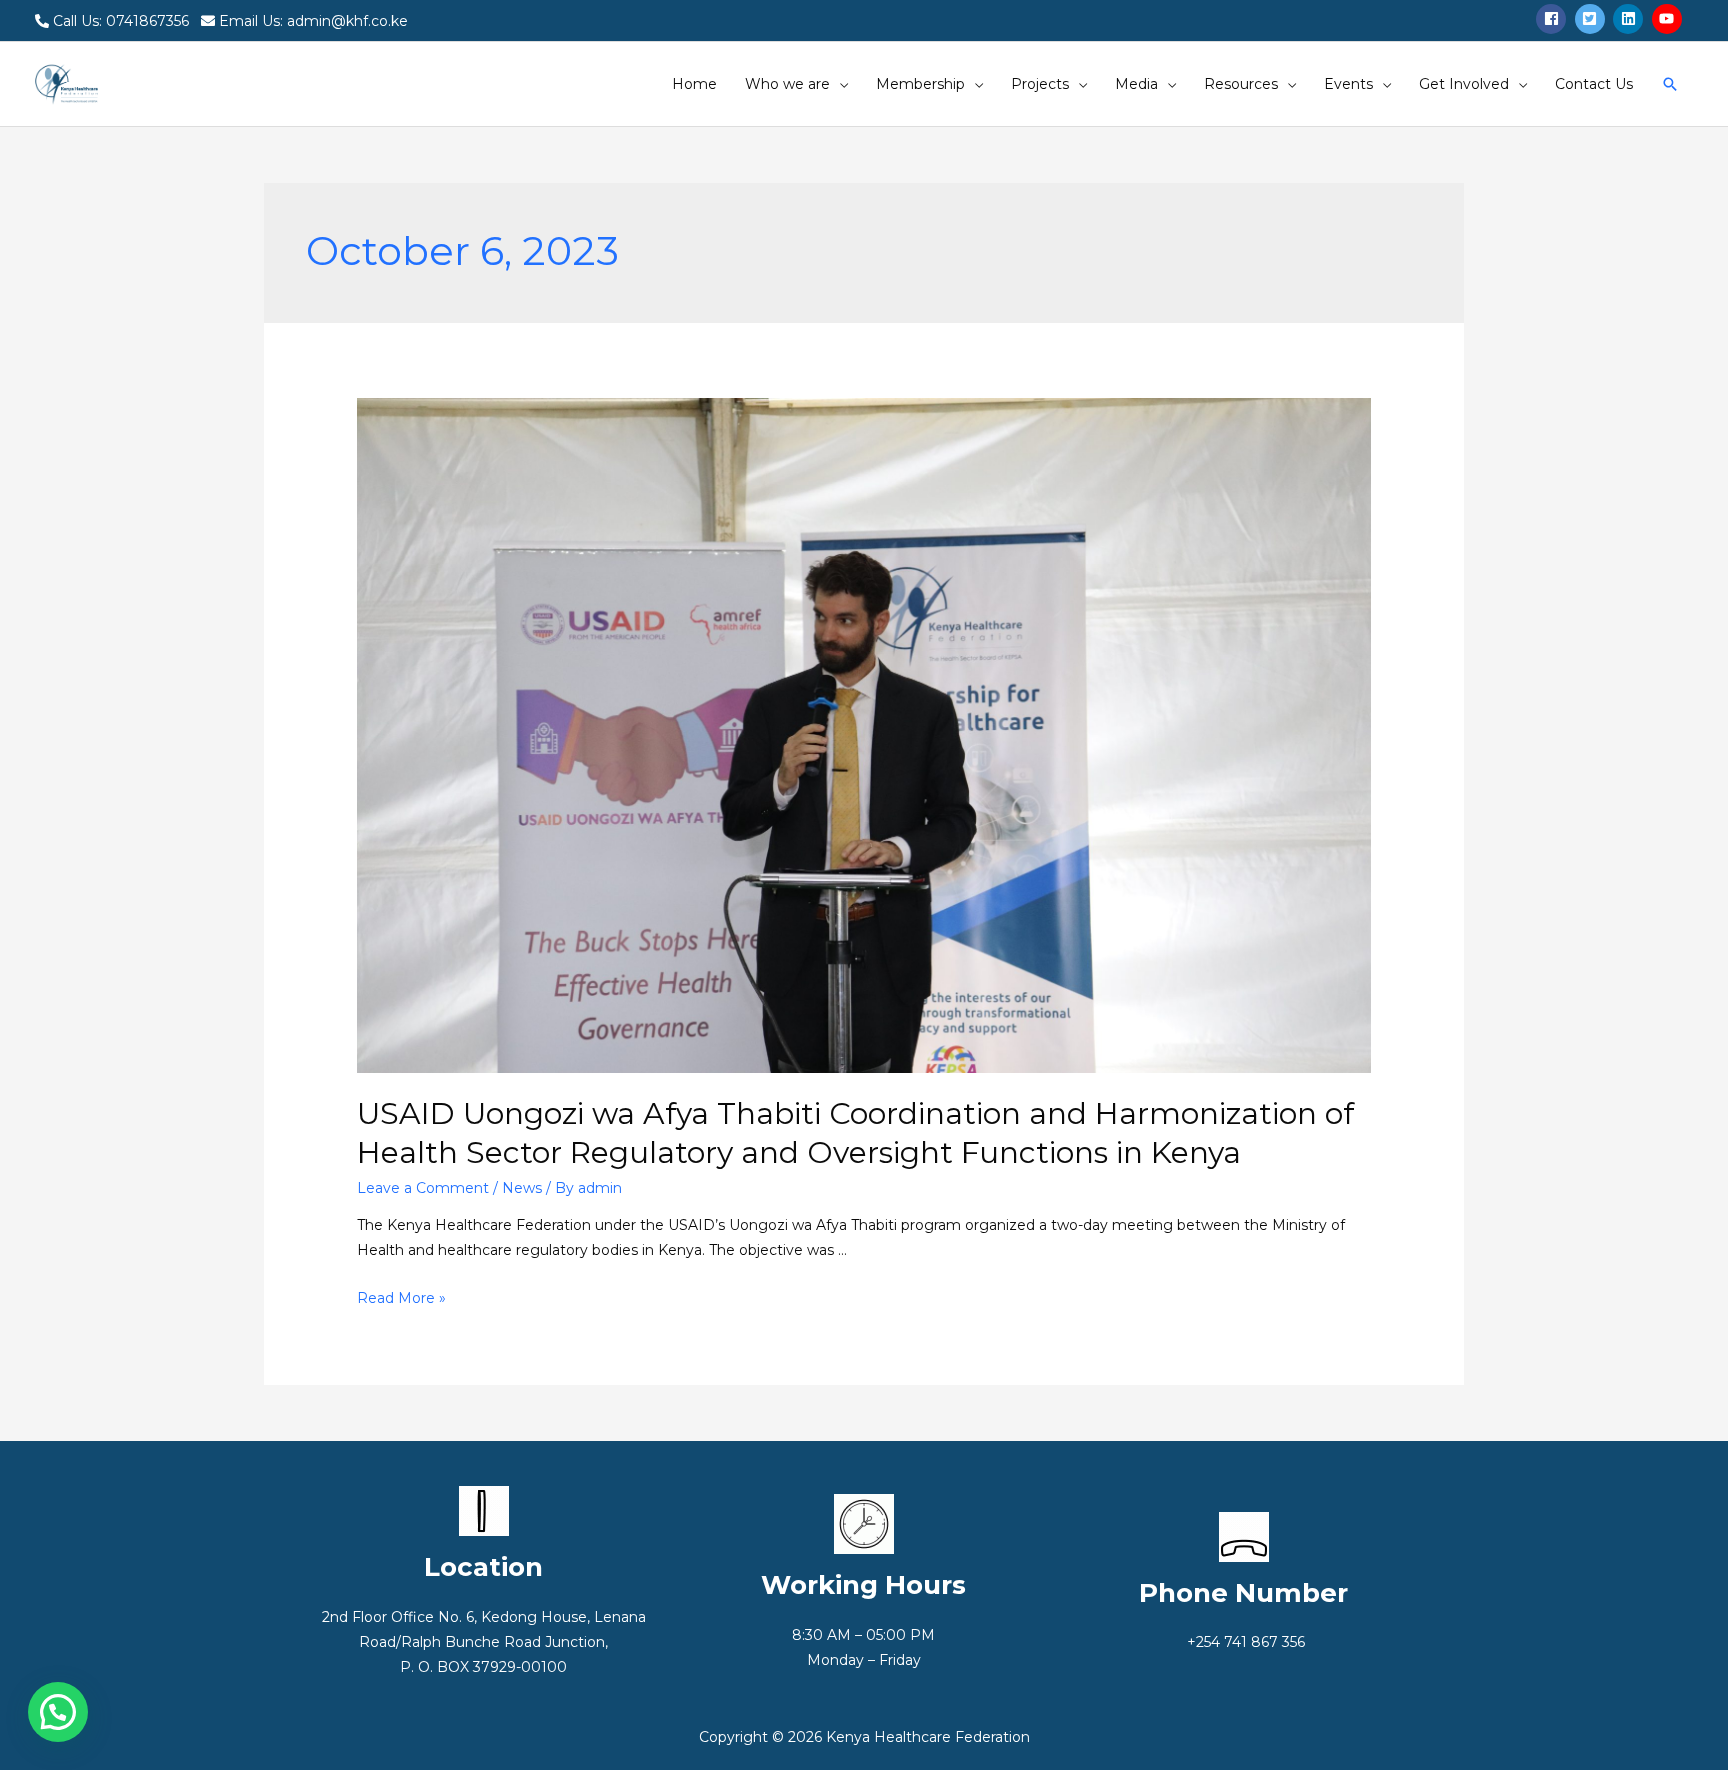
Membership (920, 84)
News (522, 1188)
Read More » (401, 1298)
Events (1348, 84)
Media (1136, 84)
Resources (1241, 84)
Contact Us (1594, 84)
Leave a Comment (423, 1188)
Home (694, 84)
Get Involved (1464, 84)
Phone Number (1243, 1593)
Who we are (787, 84)
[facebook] (1553, 19)
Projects (1040, 84)
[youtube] (1669, 19)
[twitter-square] (1592, 19)
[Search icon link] (1670, 84)
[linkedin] (1630, 19)
